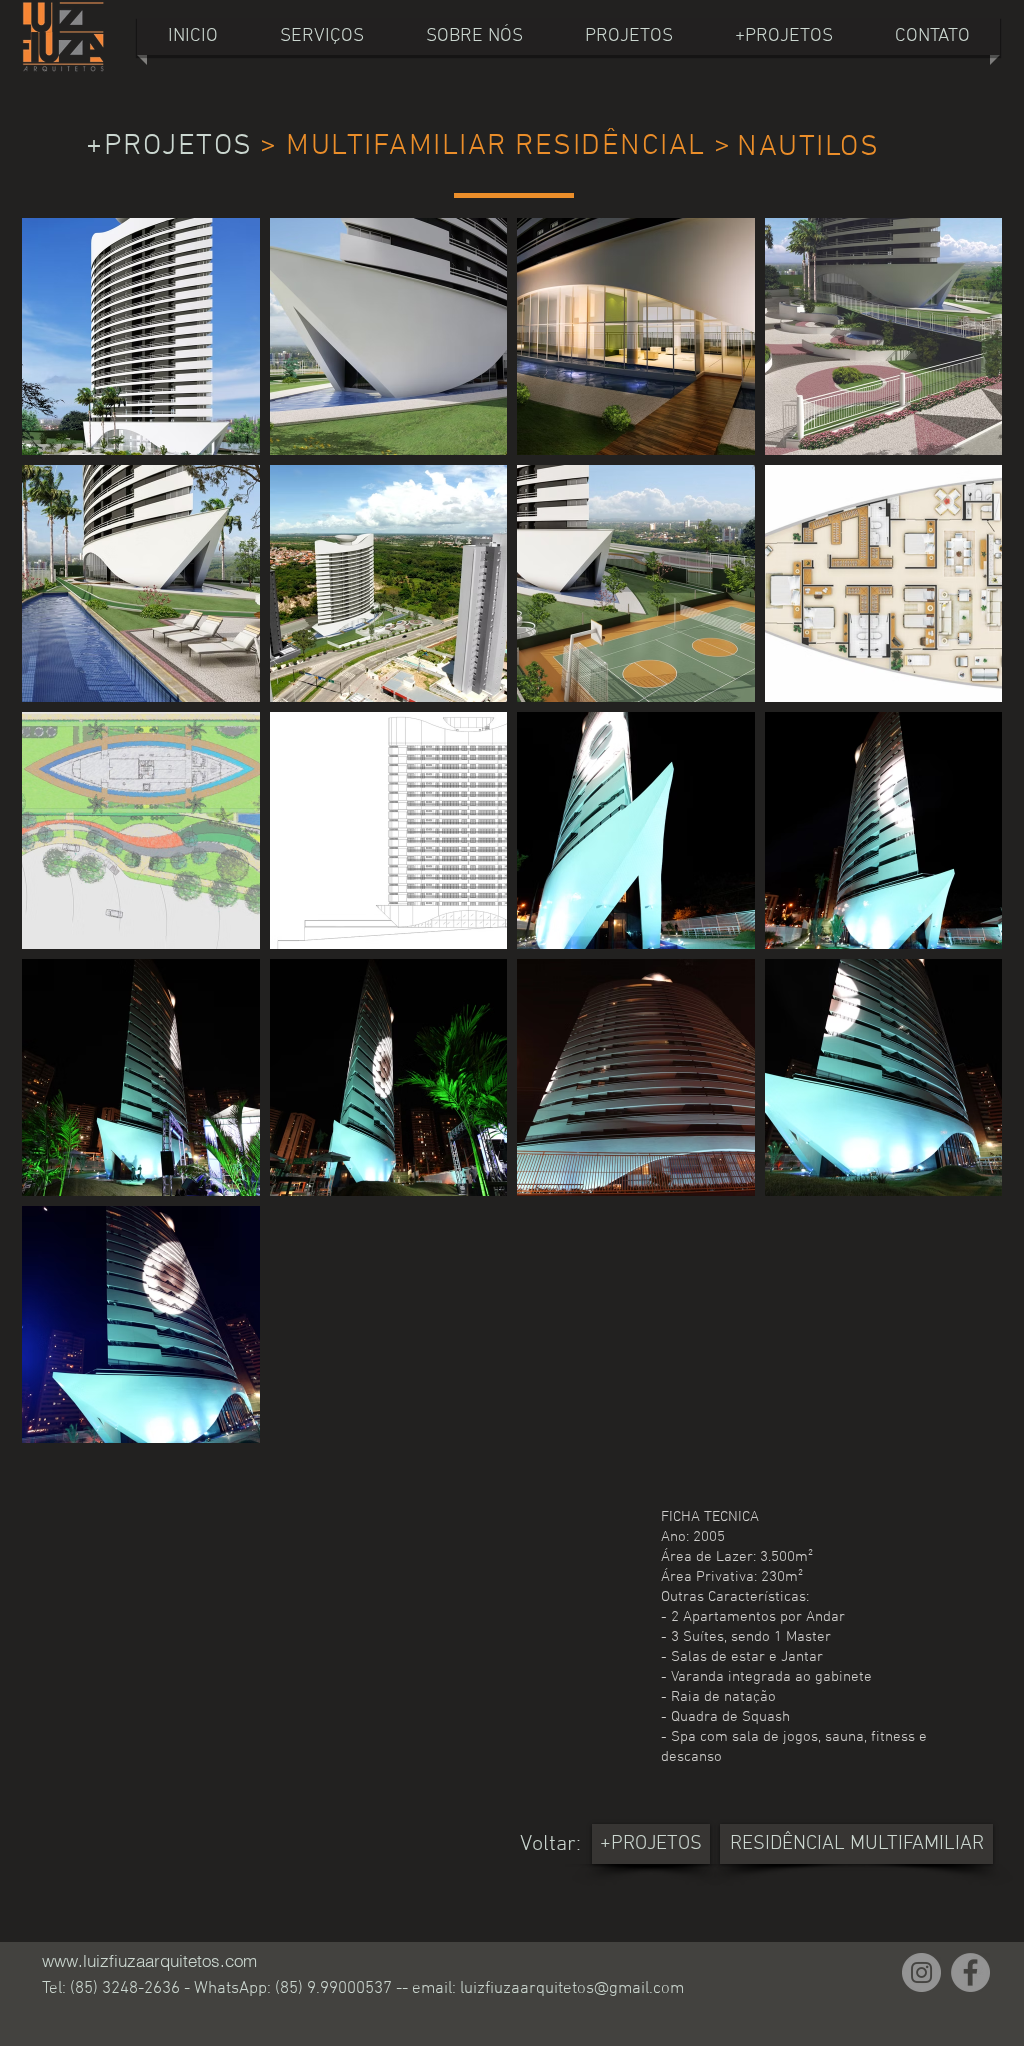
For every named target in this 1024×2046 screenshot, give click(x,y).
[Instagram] (921, 1972)
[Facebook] (970, 1972)
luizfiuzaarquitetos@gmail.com (572, 1989)
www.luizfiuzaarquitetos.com (149, 1960)
